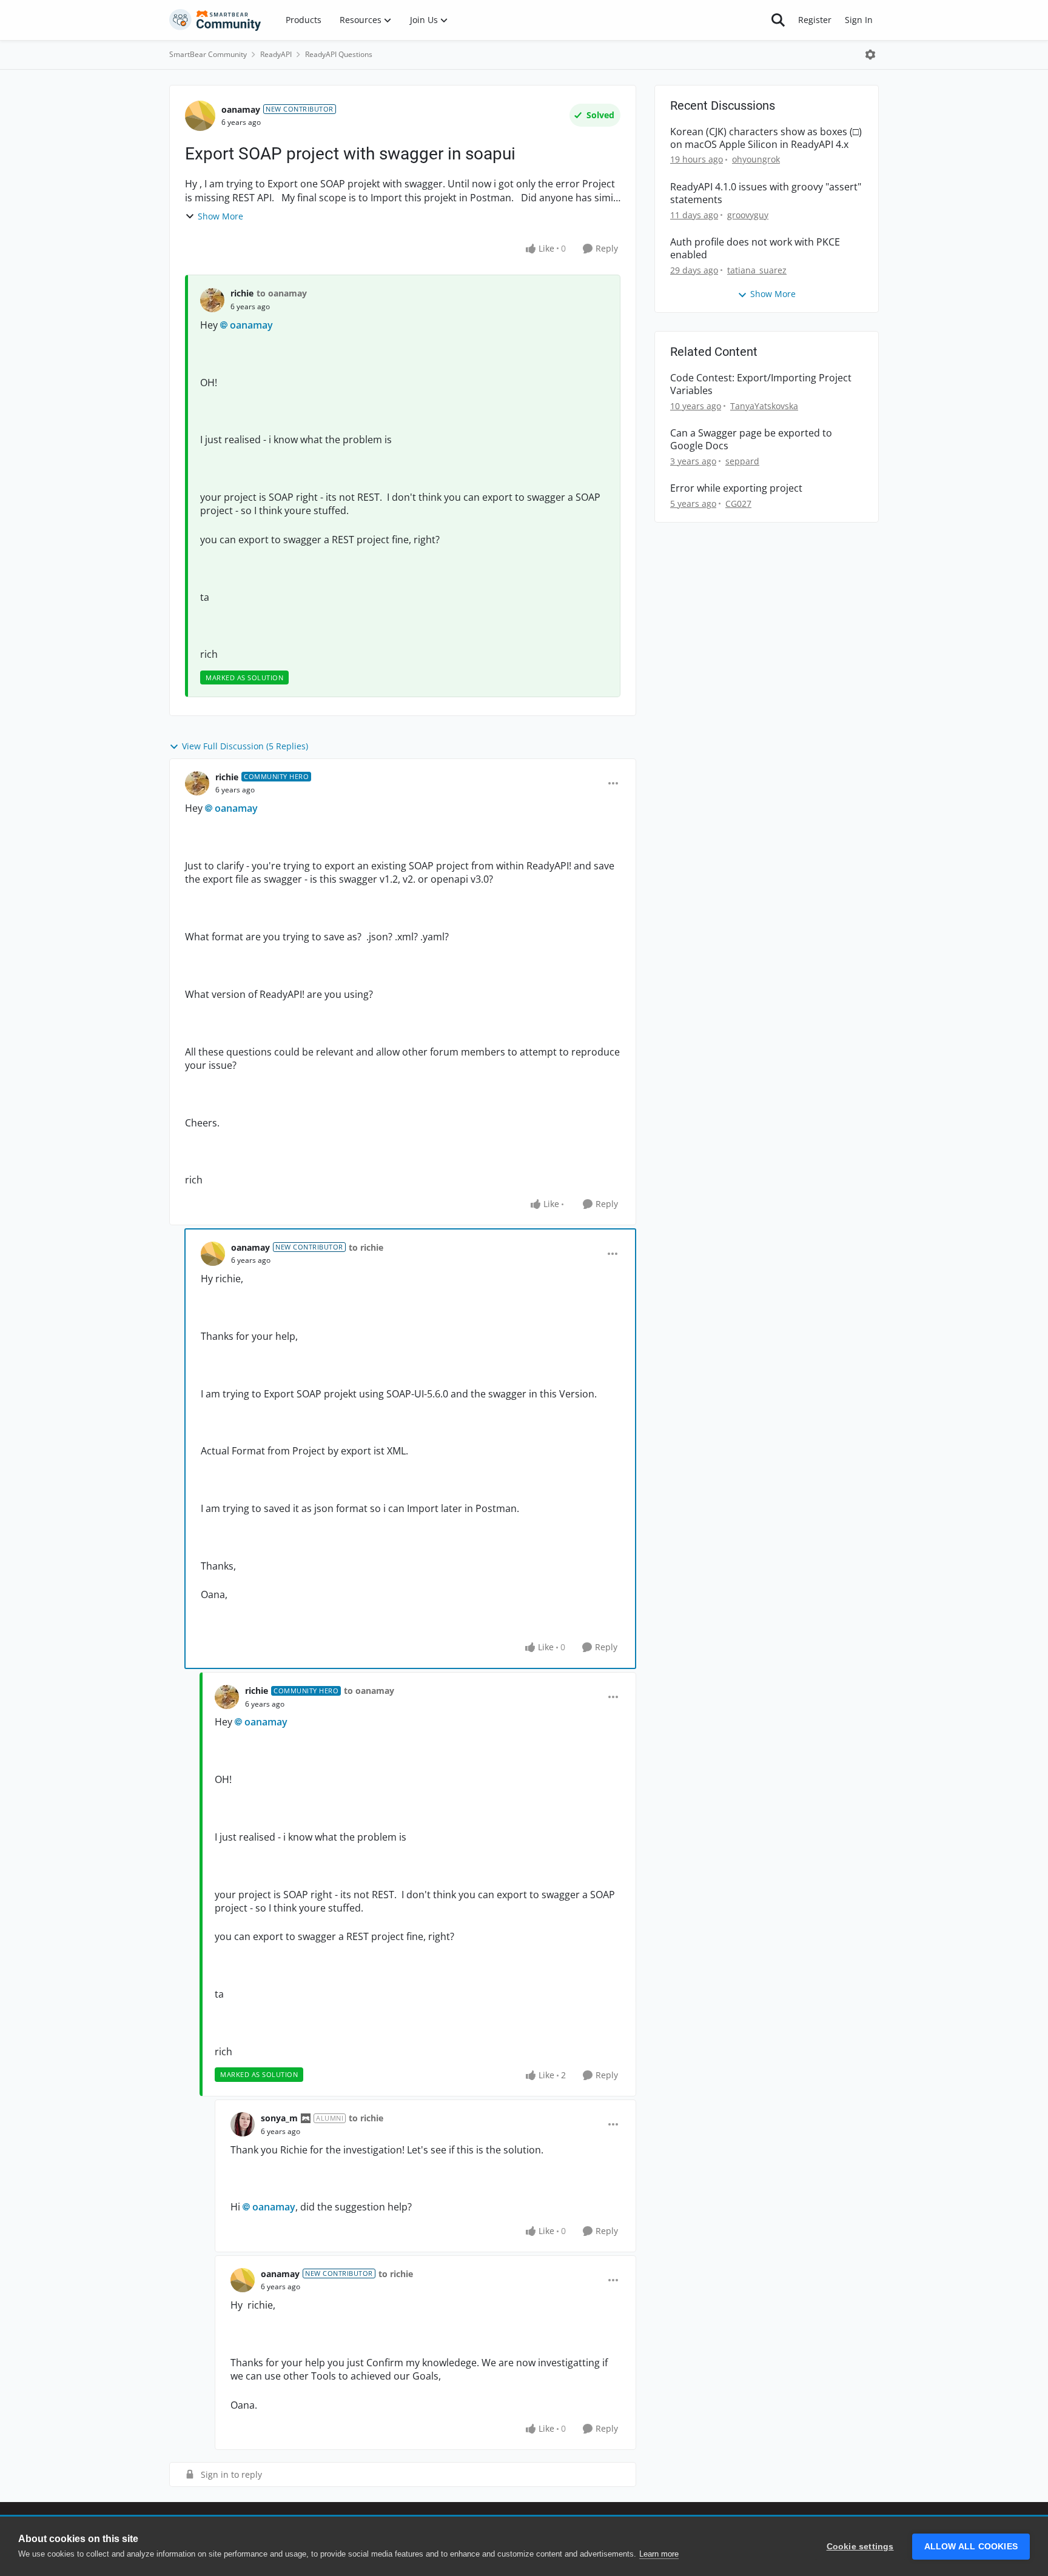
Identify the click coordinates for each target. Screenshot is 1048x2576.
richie (242, 293)
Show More (220, 216)
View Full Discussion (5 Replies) (245, 746)
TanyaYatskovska (764, 406)
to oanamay (282, 293)
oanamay (241, 109)
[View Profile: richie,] (212, 300)
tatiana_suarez (757, 270)
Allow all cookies (971, 2547)
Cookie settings (860, 2547)
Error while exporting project (736, 488)
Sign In (859, 20)
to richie (366, 1247)
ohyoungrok (756, 159)
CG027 (738, 503)
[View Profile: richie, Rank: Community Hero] (197, 783)
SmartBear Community (208, 54)
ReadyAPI (276, 54)
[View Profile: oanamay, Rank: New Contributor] (200, 116)
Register (815, 20)
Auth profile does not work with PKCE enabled (755, 249)
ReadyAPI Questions (339, 54)
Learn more (659, 2554)
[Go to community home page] (215, 20)
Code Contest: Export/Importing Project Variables (761, 384)
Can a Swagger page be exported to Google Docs (751, 440)
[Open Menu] (870, 55)
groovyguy (748, 215)
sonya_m (279, 2118)
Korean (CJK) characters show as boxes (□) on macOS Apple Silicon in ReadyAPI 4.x (766, 138)
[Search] (778, 20)
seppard (742, 461)
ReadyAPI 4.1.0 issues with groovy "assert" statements (766, 193)
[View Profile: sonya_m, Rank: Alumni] (243, 2124)
